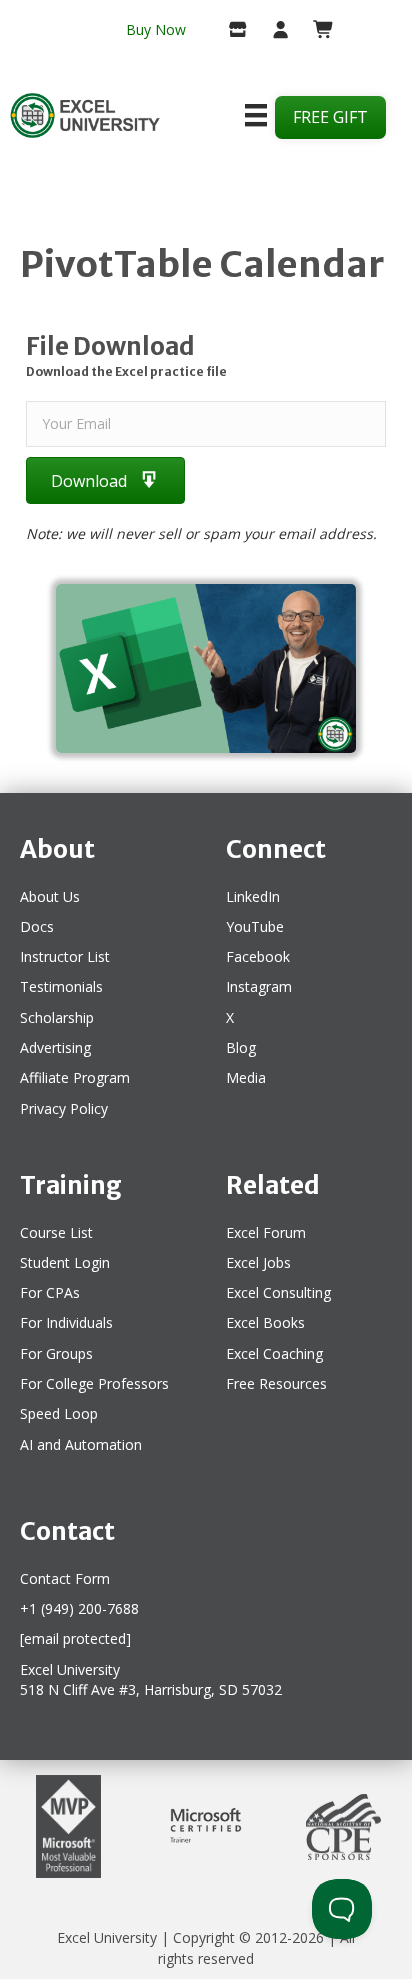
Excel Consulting (278, 1292)
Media (246, 1077)
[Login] (272, 31)
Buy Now (156, 29)
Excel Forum (266, 1232)
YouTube (255, 926)
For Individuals (66, 1322)
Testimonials (61, 986)
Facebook (258, 956)
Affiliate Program (75, 1077)
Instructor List (65, 956)
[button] (105, 480)
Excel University (107, 1937)
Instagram (259, 986)
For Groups (56, 1353)
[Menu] (256, 115)
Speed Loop (59, 1413)
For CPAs (50, 1292)
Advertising (55, 1047)
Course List (56, 1232)
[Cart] (315, 31)
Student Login (65, 1262)
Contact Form (65, 1578)
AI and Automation (81, 1444)
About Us (50, 896)
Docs (37, 926)
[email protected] (75, 1638)
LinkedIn (253, 896)
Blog (241, 1047)
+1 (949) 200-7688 (79, 1608)
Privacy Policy (64, 1108)
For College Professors (94, 1383)
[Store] (230, 31)
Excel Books (265, 1322)
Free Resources (276, 1383)
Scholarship (57, 1017)
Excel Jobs (258, 1262)
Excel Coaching (274, 1353)
